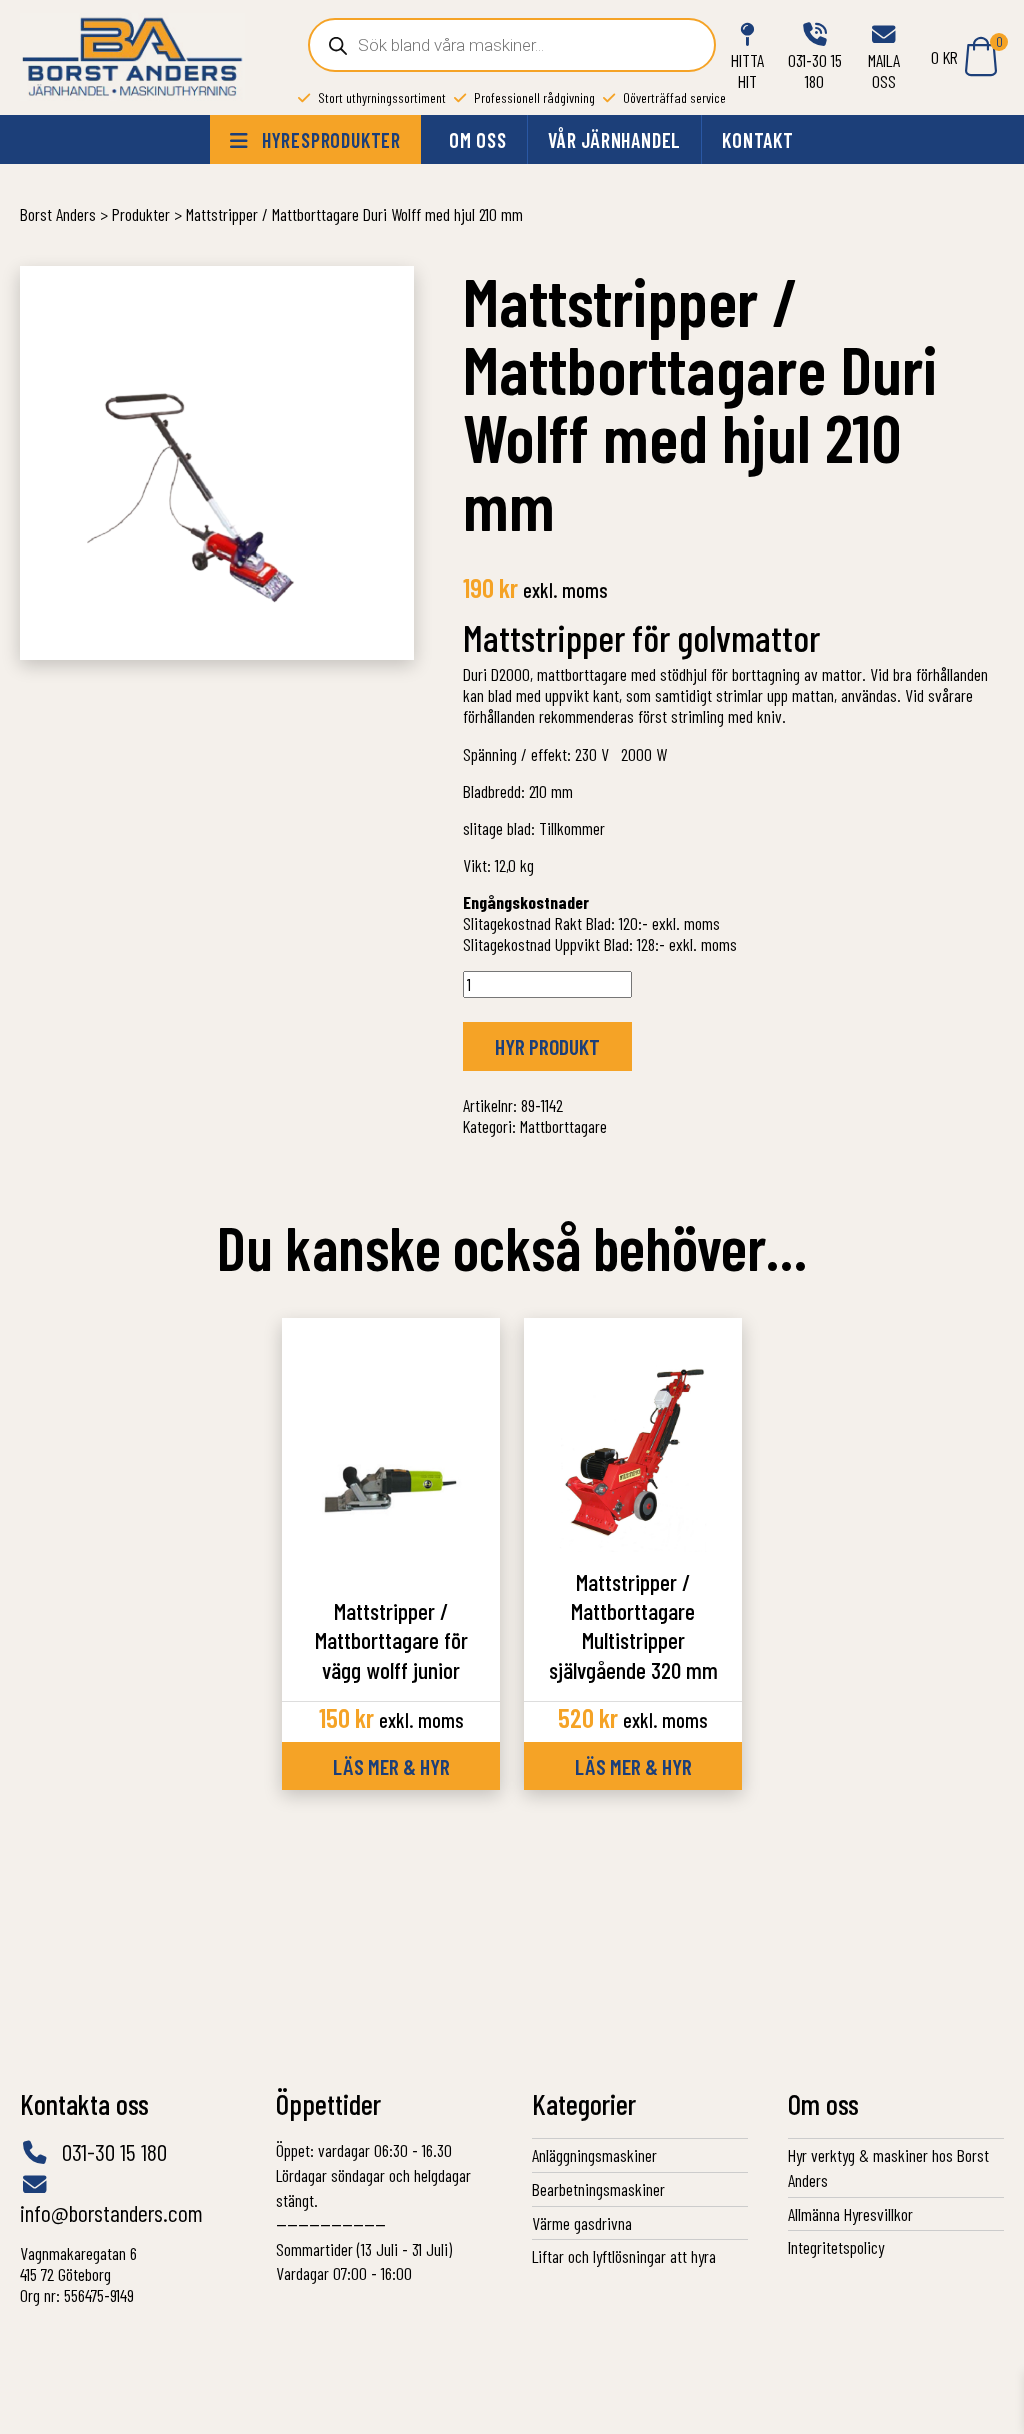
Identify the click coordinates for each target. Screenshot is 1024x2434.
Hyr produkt (547, 1046)
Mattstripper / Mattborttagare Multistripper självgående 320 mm (633, 1626)
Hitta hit (747, 70)
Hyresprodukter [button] (329, 140)
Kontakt (758, 140)
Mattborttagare (563, 1126)
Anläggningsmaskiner (594, 2155)
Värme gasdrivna (582, 2223)
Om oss (478, 140)
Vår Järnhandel (614, 140)
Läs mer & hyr (391, 1766)
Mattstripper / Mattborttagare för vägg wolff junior (391, 1640)
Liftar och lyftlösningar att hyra (624, 2256)
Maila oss (884, 70)
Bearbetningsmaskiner (598, 2189)
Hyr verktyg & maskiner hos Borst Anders (888, 2167)
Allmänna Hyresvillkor (850, 2214)
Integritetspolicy (836, 2247)
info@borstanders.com (111, 2212)
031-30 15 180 (815, 70)
